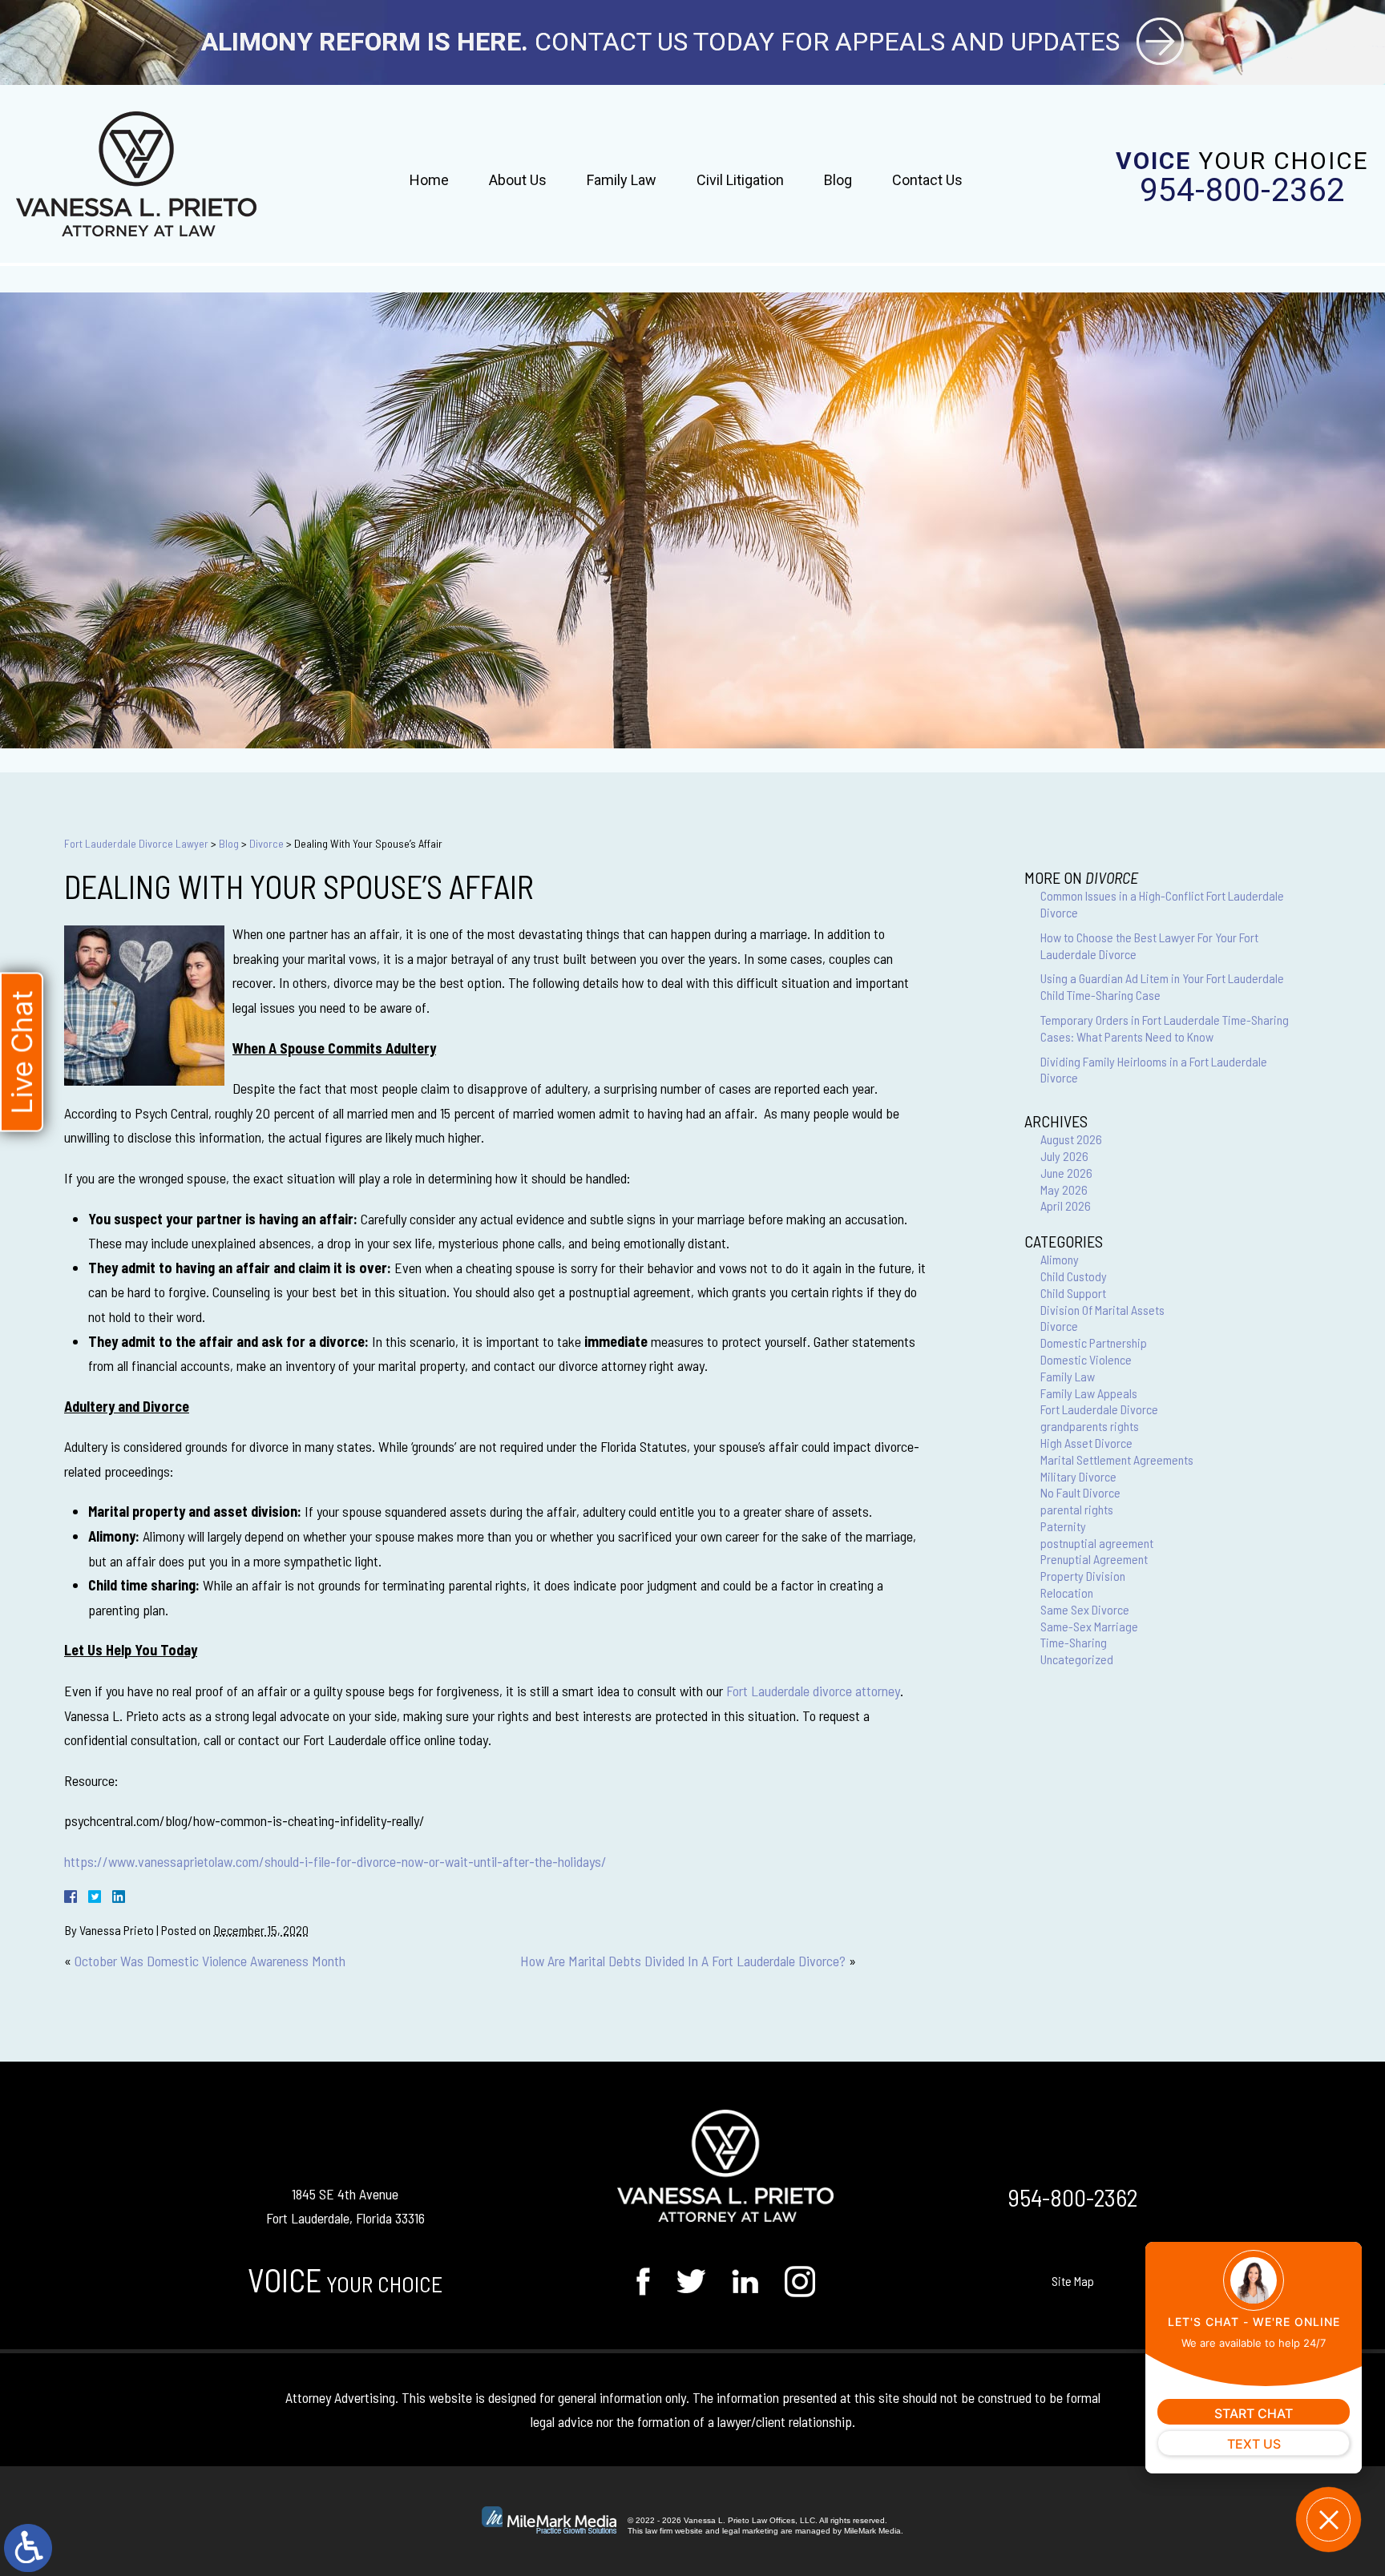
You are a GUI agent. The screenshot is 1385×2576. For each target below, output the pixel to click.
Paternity (1063, 1526)
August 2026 (1071, 1139)
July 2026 (1064, 1156)
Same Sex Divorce (1085, 1609)
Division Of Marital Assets (1102, 1310)
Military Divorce (1078, 1476)
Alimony (1060, 1259)
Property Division (1083, 1576)
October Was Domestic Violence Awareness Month (210, 1961)
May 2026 (1064, 1189)
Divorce (267, 843)
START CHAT (1254, 2413)
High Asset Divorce (1086, 1443)
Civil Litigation (740, 180)
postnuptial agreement (1097, 1543)
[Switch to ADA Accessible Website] (28, 2548)
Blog (838, 180)
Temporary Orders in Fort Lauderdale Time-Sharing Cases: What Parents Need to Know (1165, 1028)
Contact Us (927, 180)
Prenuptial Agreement (1094, 1559)
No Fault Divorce (1080, 1492)
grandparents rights (1090, 1426)
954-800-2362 (1242, 191)
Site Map (1073, 2281)
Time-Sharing (1074, 1642)
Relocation (1067, 1592)
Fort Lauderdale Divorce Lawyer (136, 843)
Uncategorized (1077, 1659)
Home (429, 180)
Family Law (622, 180)
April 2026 (1066, 1205)
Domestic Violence (1086, 1359)
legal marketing (750, 2531)
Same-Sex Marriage (1089, 1626)
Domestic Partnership (1094, 1342)
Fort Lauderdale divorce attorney (813, 1691)
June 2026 (1066, 1173)
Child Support (1073, 1293)
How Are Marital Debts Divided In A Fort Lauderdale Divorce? (683, 1961)
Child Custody (1074, 1276)
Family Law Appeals (1089, 1393)
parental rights (1077, 1509)
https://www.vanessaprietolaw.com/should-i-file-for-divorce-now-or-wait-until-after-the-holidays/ (335, 1861)
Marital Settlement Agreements (1117, 1459)
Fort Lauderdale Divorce (1099, 1409)
